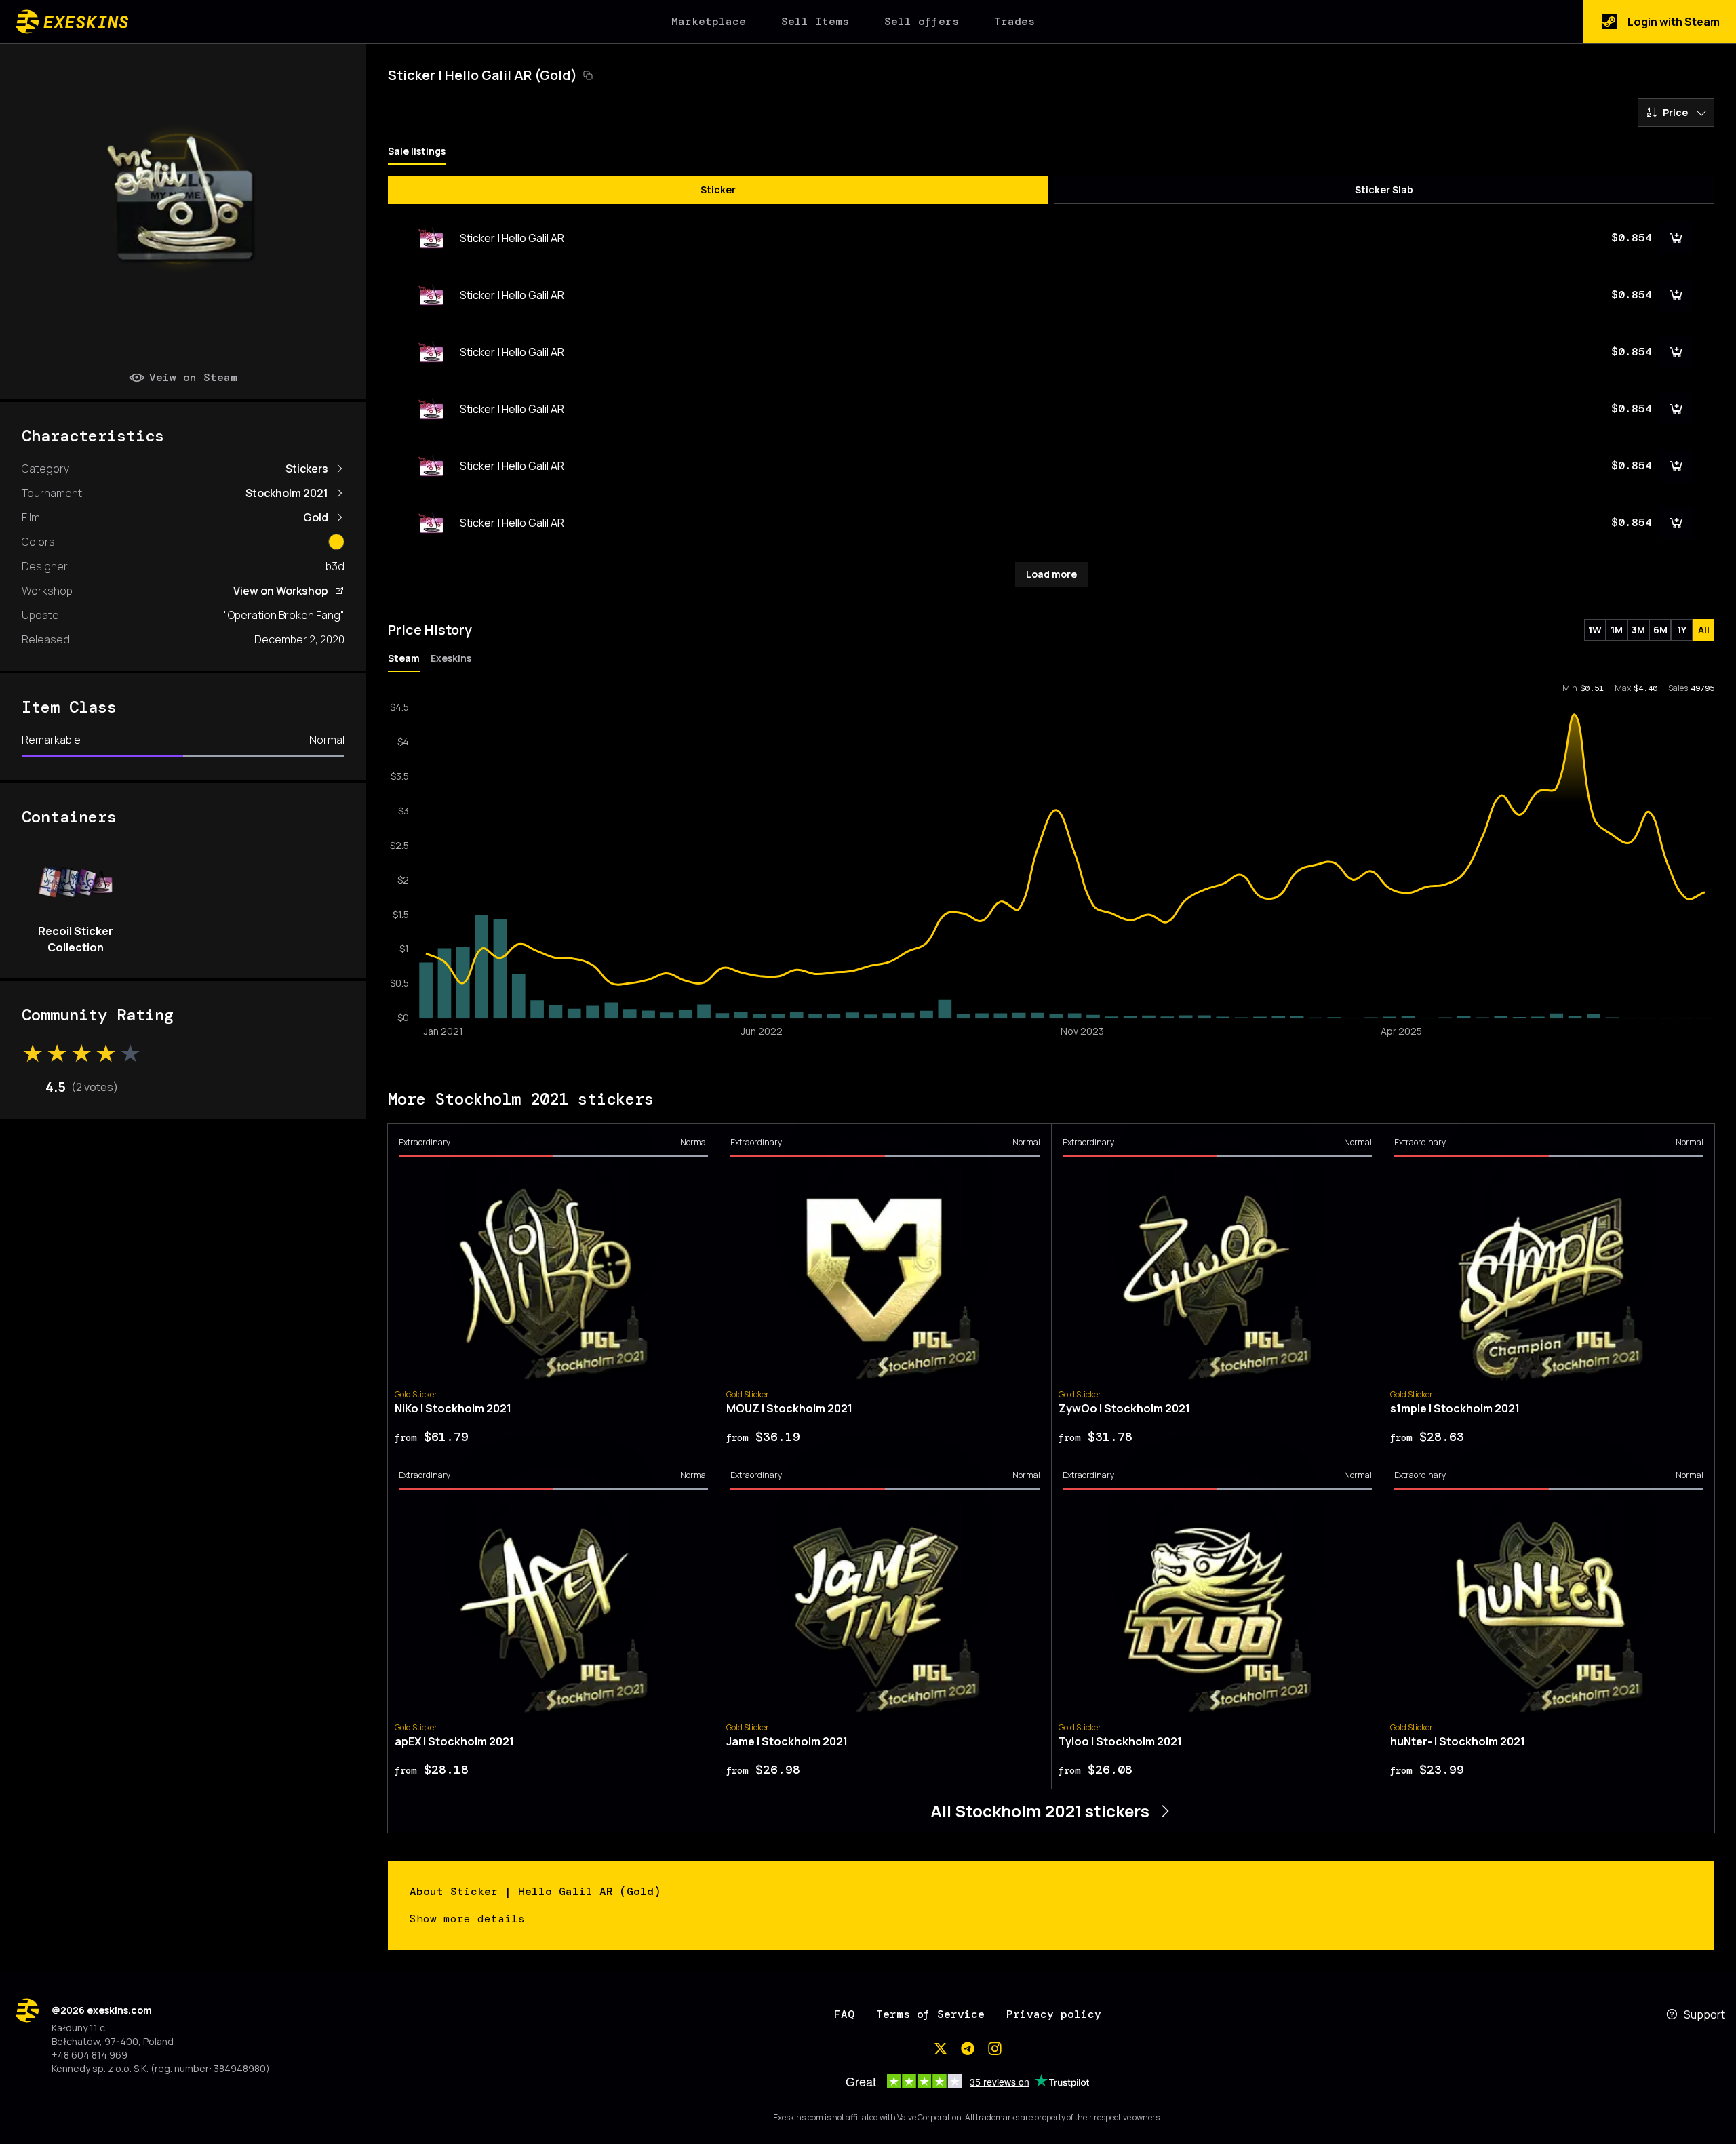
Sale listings (417, 151)
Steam (404, 658)
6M (1660, 630)
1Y (1682, 630)
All (1704, 630)
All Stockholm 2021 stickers (1040, 1811)
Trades (1014, 21)
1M (1617, 630)
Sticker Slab (1384, 190)
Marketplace (709, 21)
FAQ (844, 2014)
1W (1595, 630)
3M (1638, 630)
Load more (1051, 574)
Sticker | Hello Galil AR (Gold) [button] (482, 75)
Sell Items (815, 21)
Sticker (718, 190)
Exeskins (451, 658)
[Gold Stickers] (336, 542)
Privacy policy (1054, 2014)
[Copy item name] (588, 75)
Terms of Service (930, 2014)
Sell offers (922, 21)
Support (1704, 2014)
